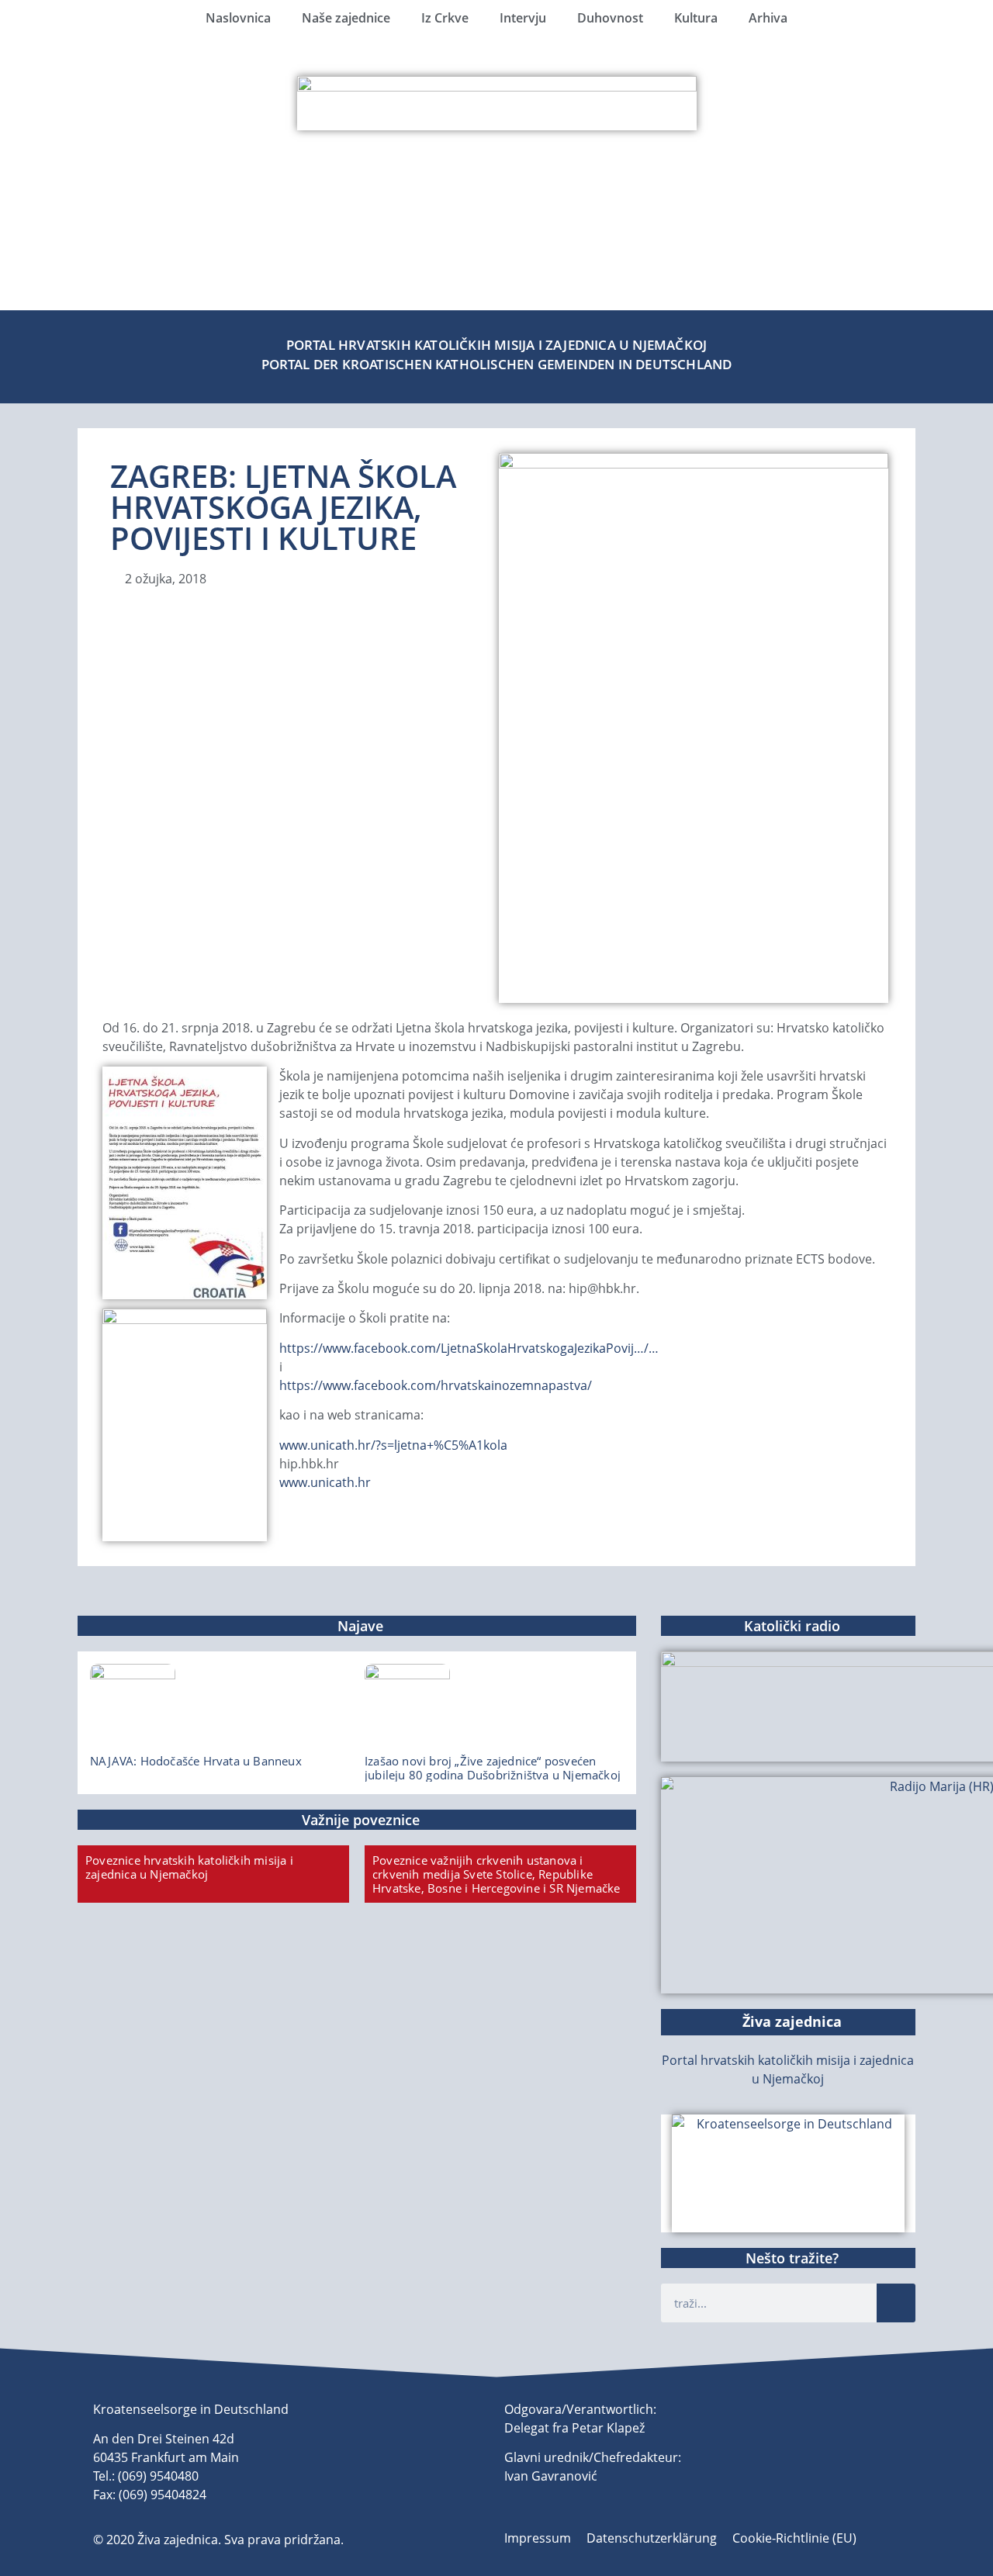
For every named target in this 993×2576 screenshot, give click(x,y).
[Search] (896, 2303)
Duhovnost (610, 18)
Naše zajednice (346, 18)
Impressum (538, 2538)
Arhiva (768, 18)
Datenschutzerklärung (652, 2538)
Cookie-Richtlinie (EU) (794, 2538)
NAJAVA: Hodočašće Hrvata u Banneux (196, 1761)
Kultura (696, 18)
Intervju (523, 18)
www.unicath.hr (325, 1482)
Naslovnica (238, 18)
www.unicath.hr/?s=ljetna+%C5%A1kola (393, 1445)
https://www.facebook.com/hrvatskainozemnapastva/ (436, 1385)
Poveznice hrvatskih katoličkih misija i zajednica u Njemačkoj (189, 1867)
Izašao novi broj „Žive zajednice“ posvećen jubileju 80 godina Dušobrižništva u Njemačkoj (493, 1768)
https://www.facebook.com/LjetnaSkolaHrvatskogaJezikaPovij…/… (469, 1348)
